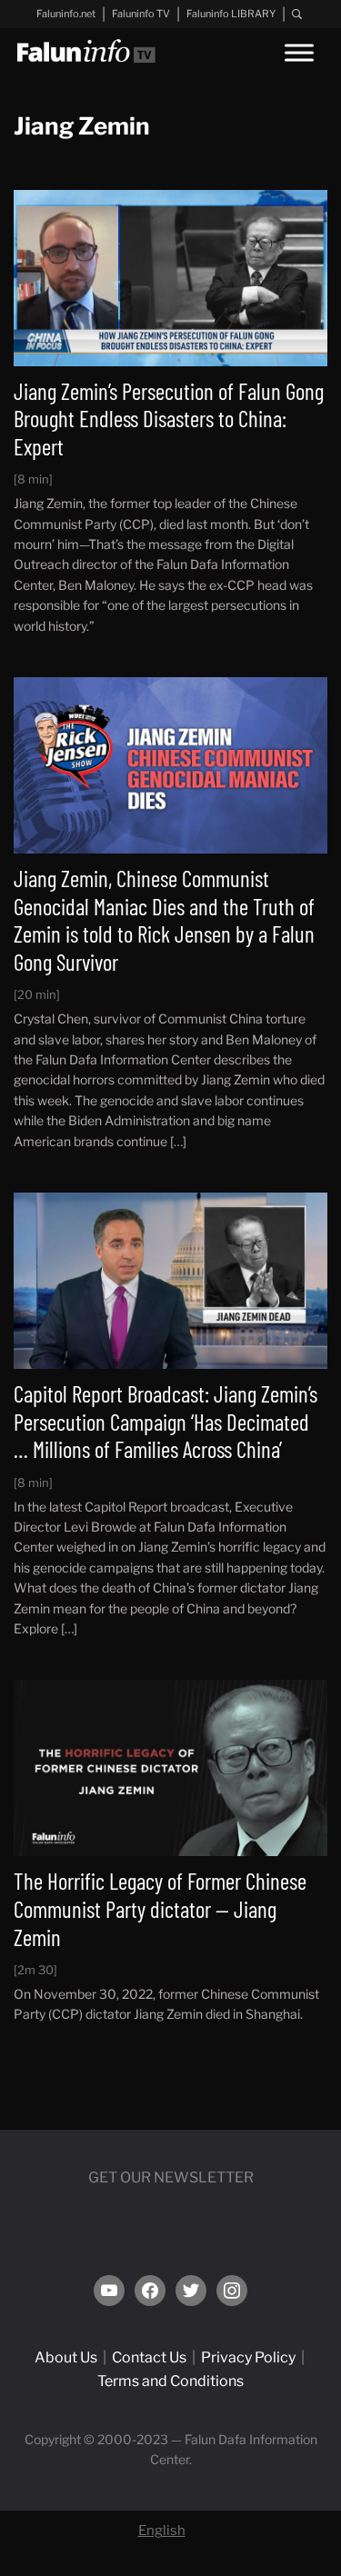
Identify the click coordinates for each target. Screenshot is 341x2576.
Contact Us (149, 2357)
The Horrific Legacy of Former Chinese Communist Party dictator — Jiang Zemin (160, 1908)
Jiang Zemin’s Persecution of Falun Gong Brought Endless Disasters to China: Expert (169, 419)
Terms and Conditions (170, 2381)
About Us (66, 2357)
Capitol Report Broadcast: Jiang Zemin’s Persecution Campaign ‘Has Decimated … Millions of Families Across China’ (165, 1421)
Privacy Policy (248, 2357)
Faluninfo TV (141, 14)
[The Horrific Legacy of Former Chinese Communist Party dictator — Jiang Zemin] (170, 1767)
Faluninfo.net (66, 14)
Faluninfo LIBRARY (231, 14)
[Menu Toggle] (299, 52)
